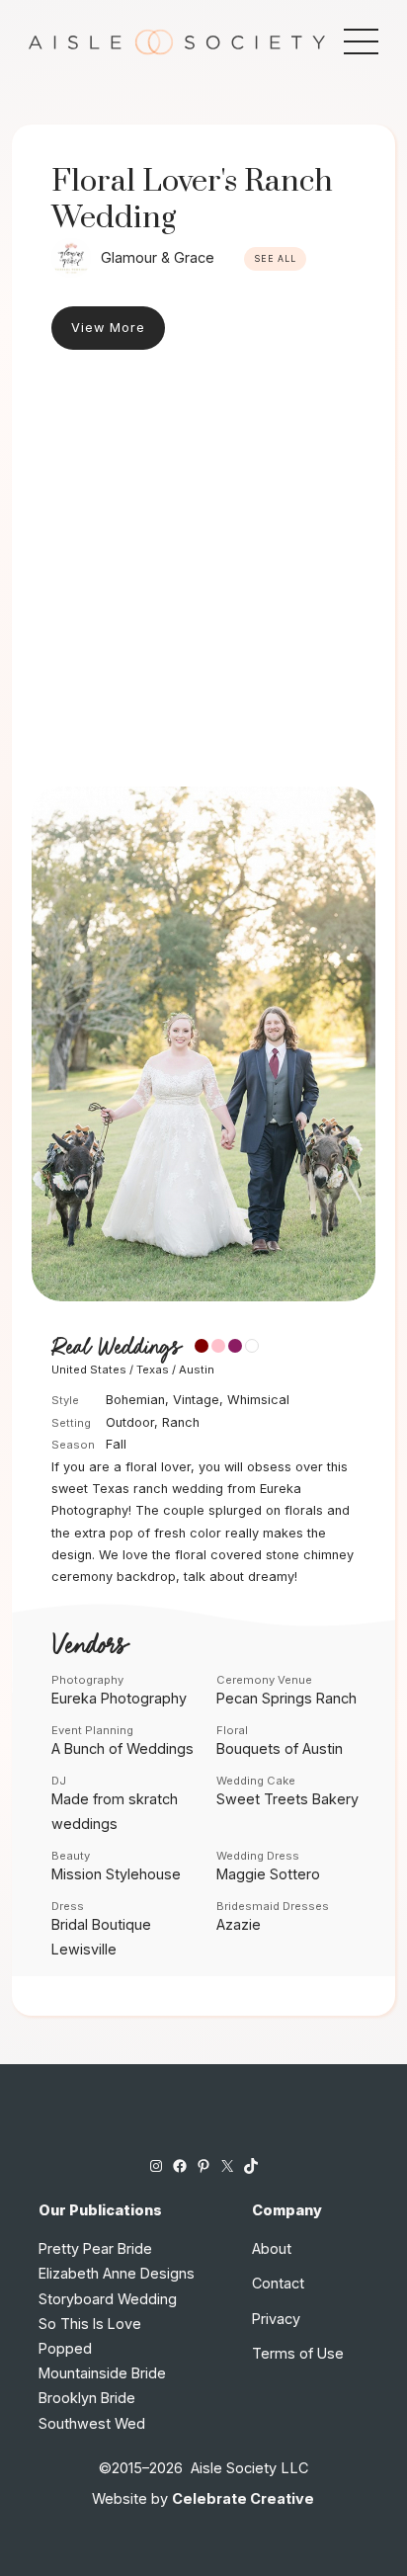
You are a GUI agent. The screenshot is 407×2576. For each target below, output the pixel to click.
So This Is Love (90, 2324)
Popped (65, 2348)
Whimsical (258, 1400)
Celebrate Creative (243, 2498)
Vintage (196, 1400)
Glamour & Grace (158, 257)
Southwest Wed (92, 2423)
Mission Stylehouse (116, 1874)
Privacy (276, 2319)
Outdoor (130, 1422)
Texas (153, 1370)
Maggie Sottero (268, 1874)
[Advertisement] (203, 573)
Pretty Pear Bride (95, 2248)
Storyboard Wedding (108, 2299)
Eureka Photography (119, 1698)
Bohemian (135, 1400)
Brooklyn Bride (87, 2398)
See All (275, 259)
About (272, 2248)
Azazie (239, 1924)
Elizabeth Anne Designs (117, 2273)
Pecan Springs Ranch (286, 1698)
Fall (116, 1444)
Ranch (181, 1422)
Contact (278, 2283)
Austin (197, 1370)
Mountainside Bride (102, 2373)
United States (89, 1370)
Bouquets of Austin (280, 1748)
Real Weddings (116, 1348)
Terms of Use (298, 2353)
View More (108, 328)
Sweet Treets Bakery (287, 1799)
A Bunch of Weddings (122, 1748)
